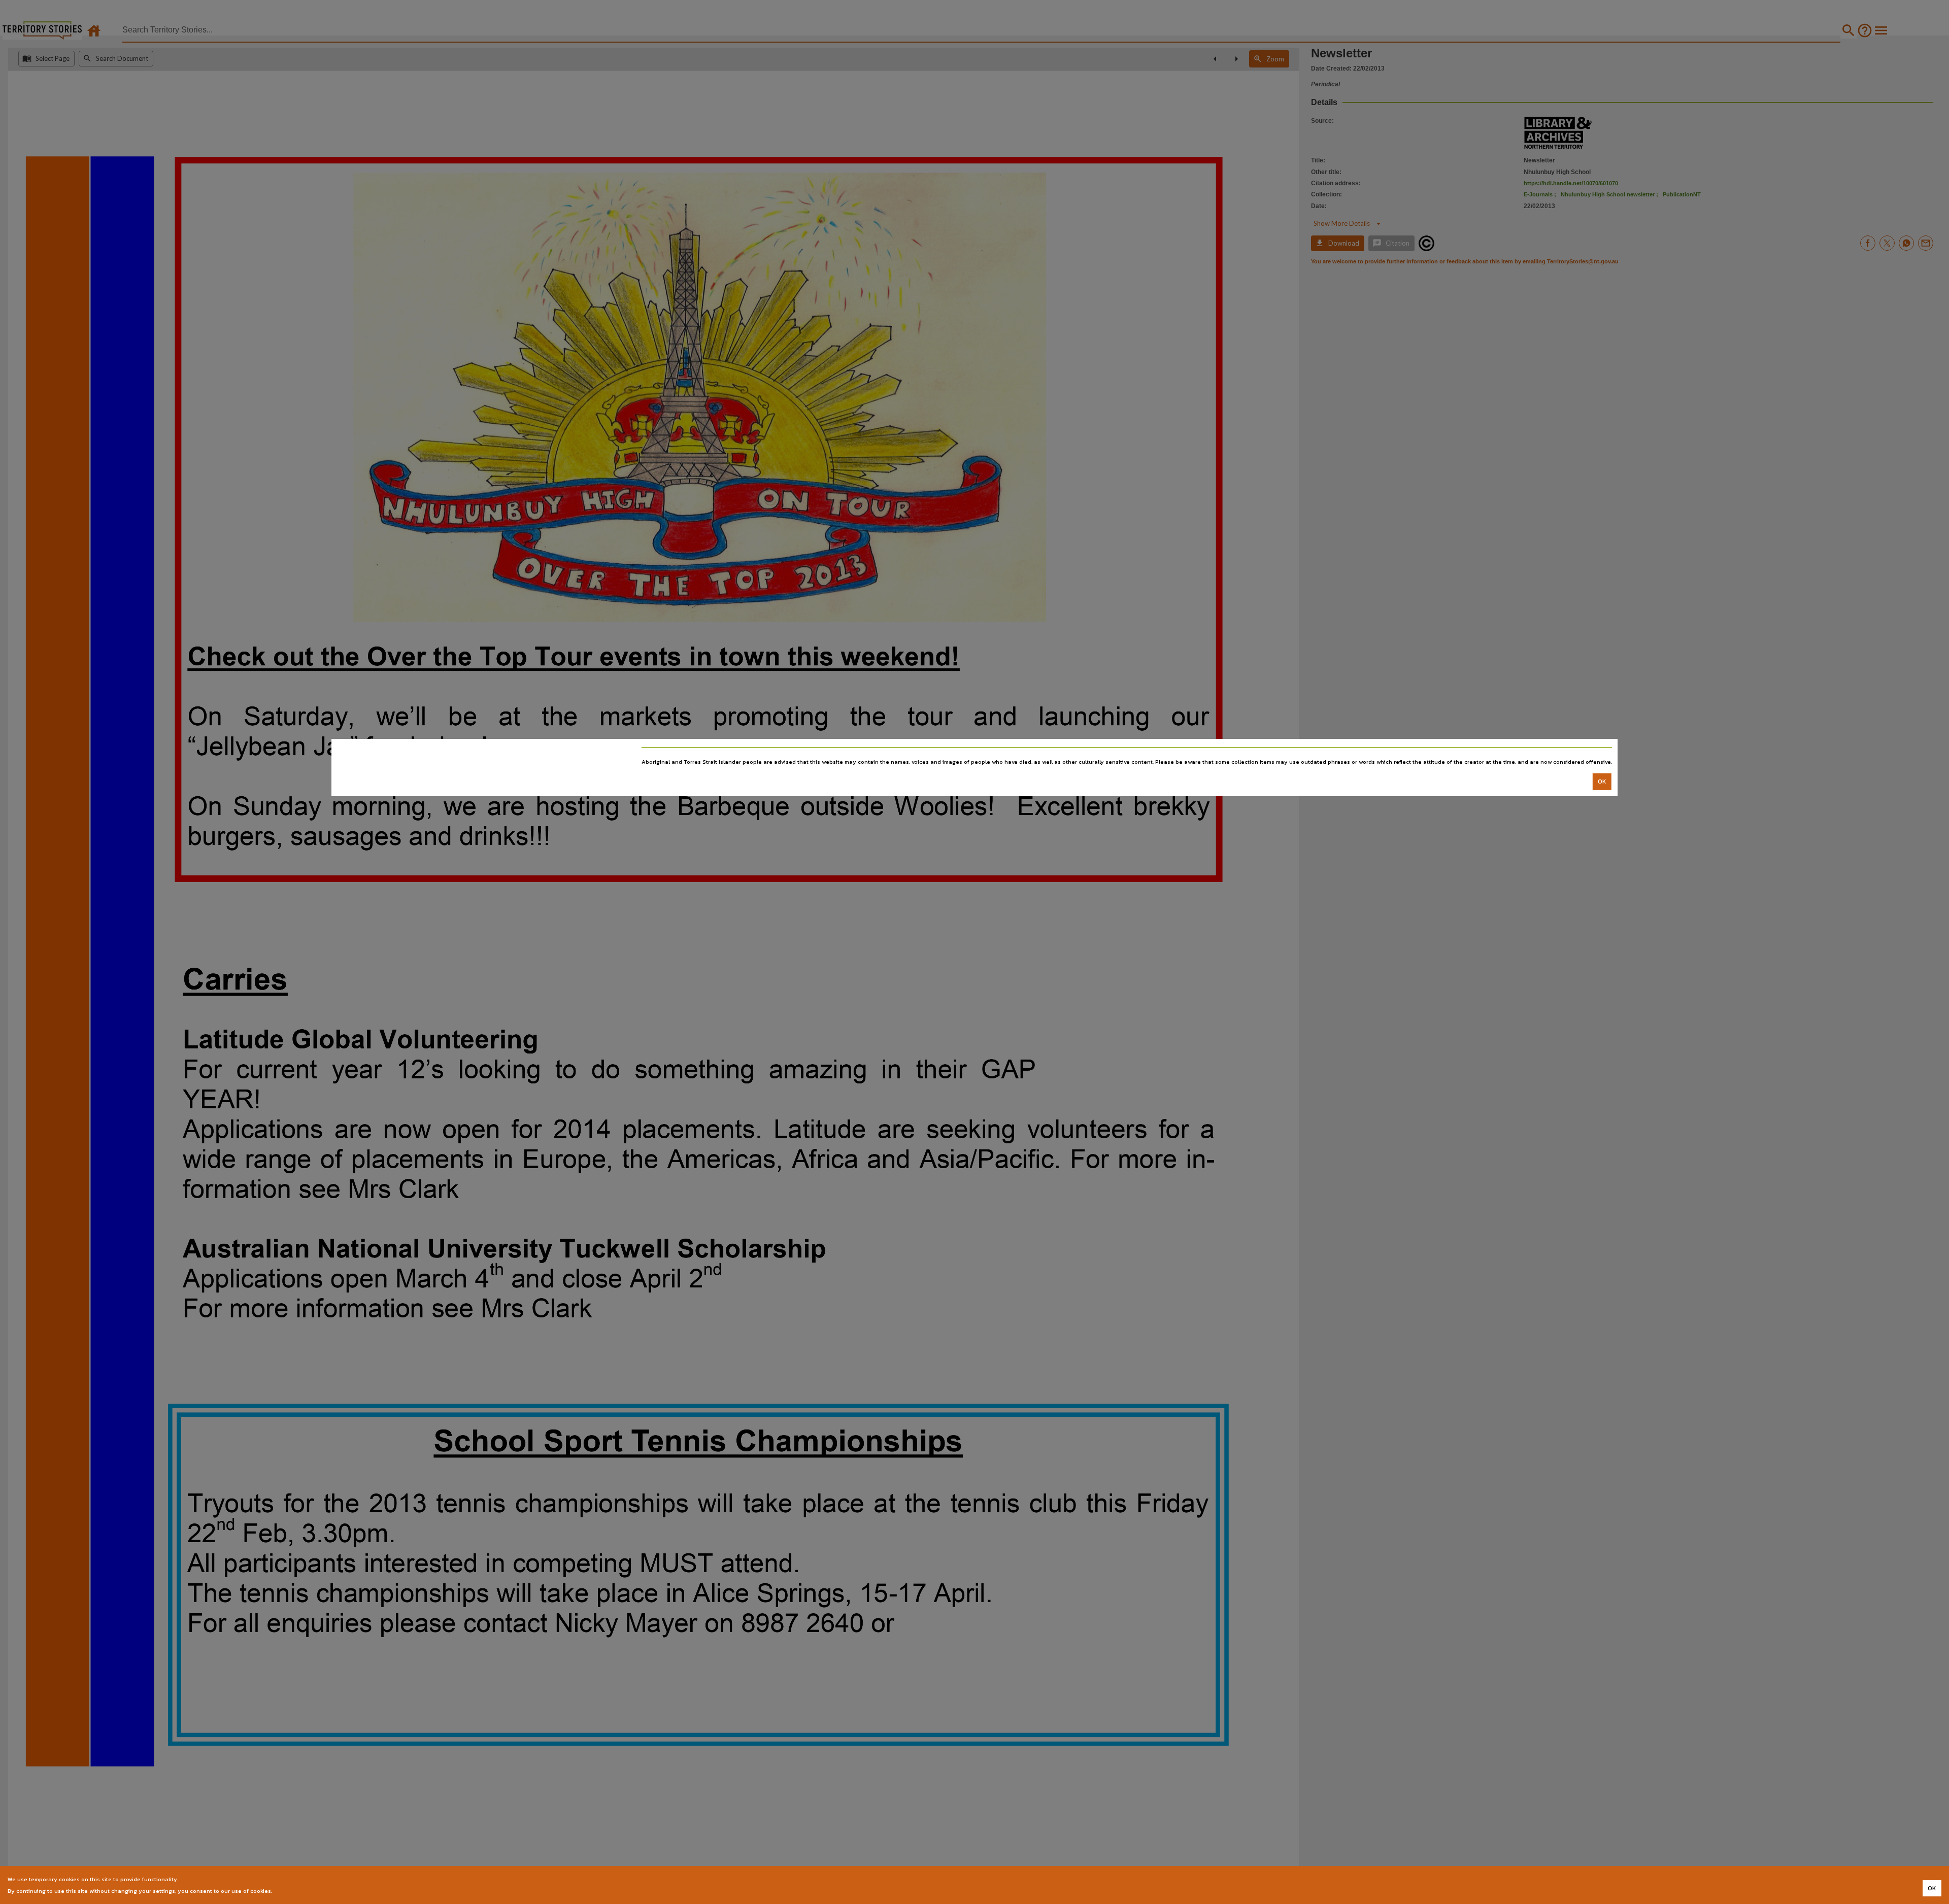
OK (1602, 781)
